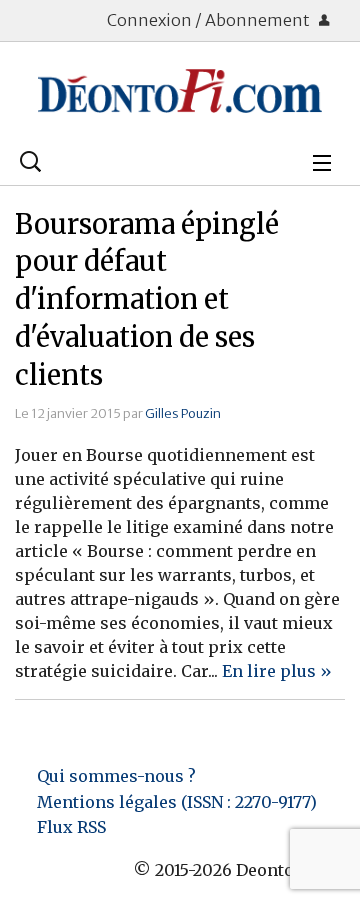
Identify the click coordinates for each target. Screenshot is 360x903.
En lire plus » (277, 671)
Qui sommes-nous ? (116, 776)
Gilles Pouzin (183, 413)
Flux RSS (71, 827)
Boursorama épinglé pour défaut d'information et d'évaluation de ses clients (147, 299)
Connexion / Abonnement (210, 20)
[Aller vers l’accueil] (180, 91)
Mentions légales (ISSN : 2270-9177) (177, 802)
